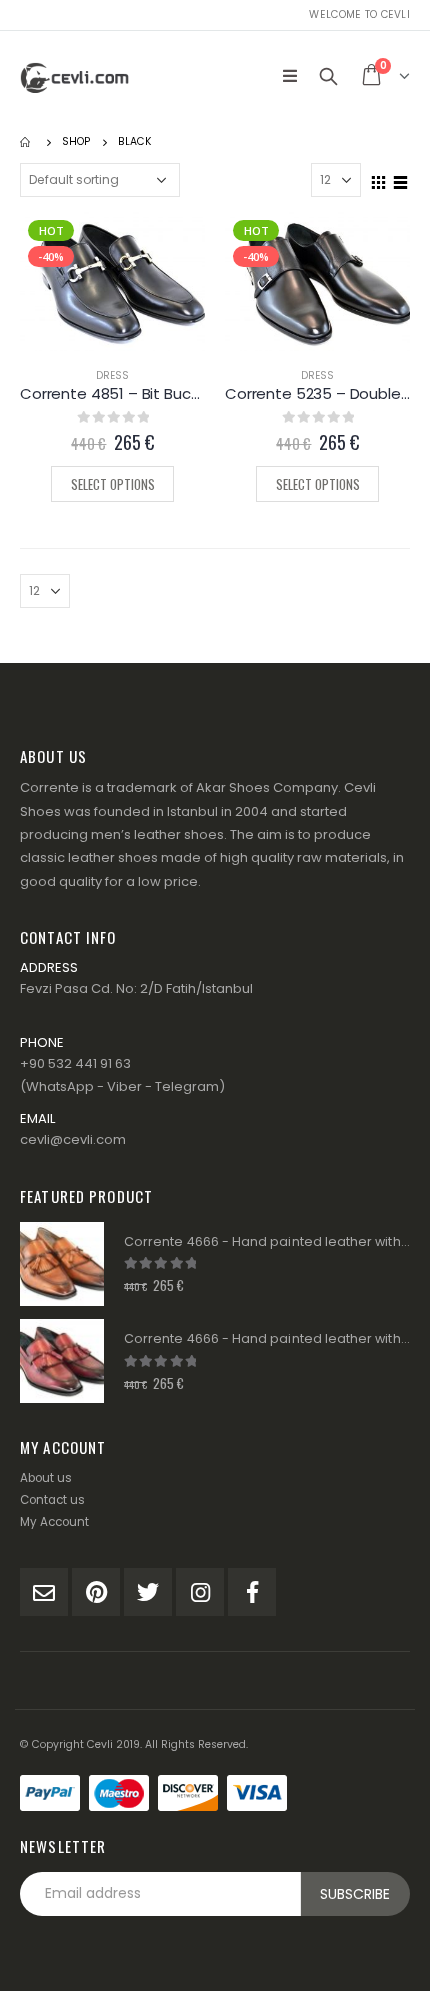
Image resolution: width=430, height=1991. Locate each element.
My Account (54, 1522)
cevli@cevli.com (73, 1139)
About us (46, 1478)
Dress (112, 375)
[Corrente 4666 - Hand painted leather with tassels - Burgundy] (62, 1361)
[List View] (401, 179)
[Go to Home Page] (27, 142)
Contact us (52, 1500)
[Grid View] (379, 179)
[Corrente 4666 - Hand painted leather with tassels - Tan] (62, 1264)
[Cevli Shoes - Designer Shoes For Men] (75, 76)
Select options (113, 484)
